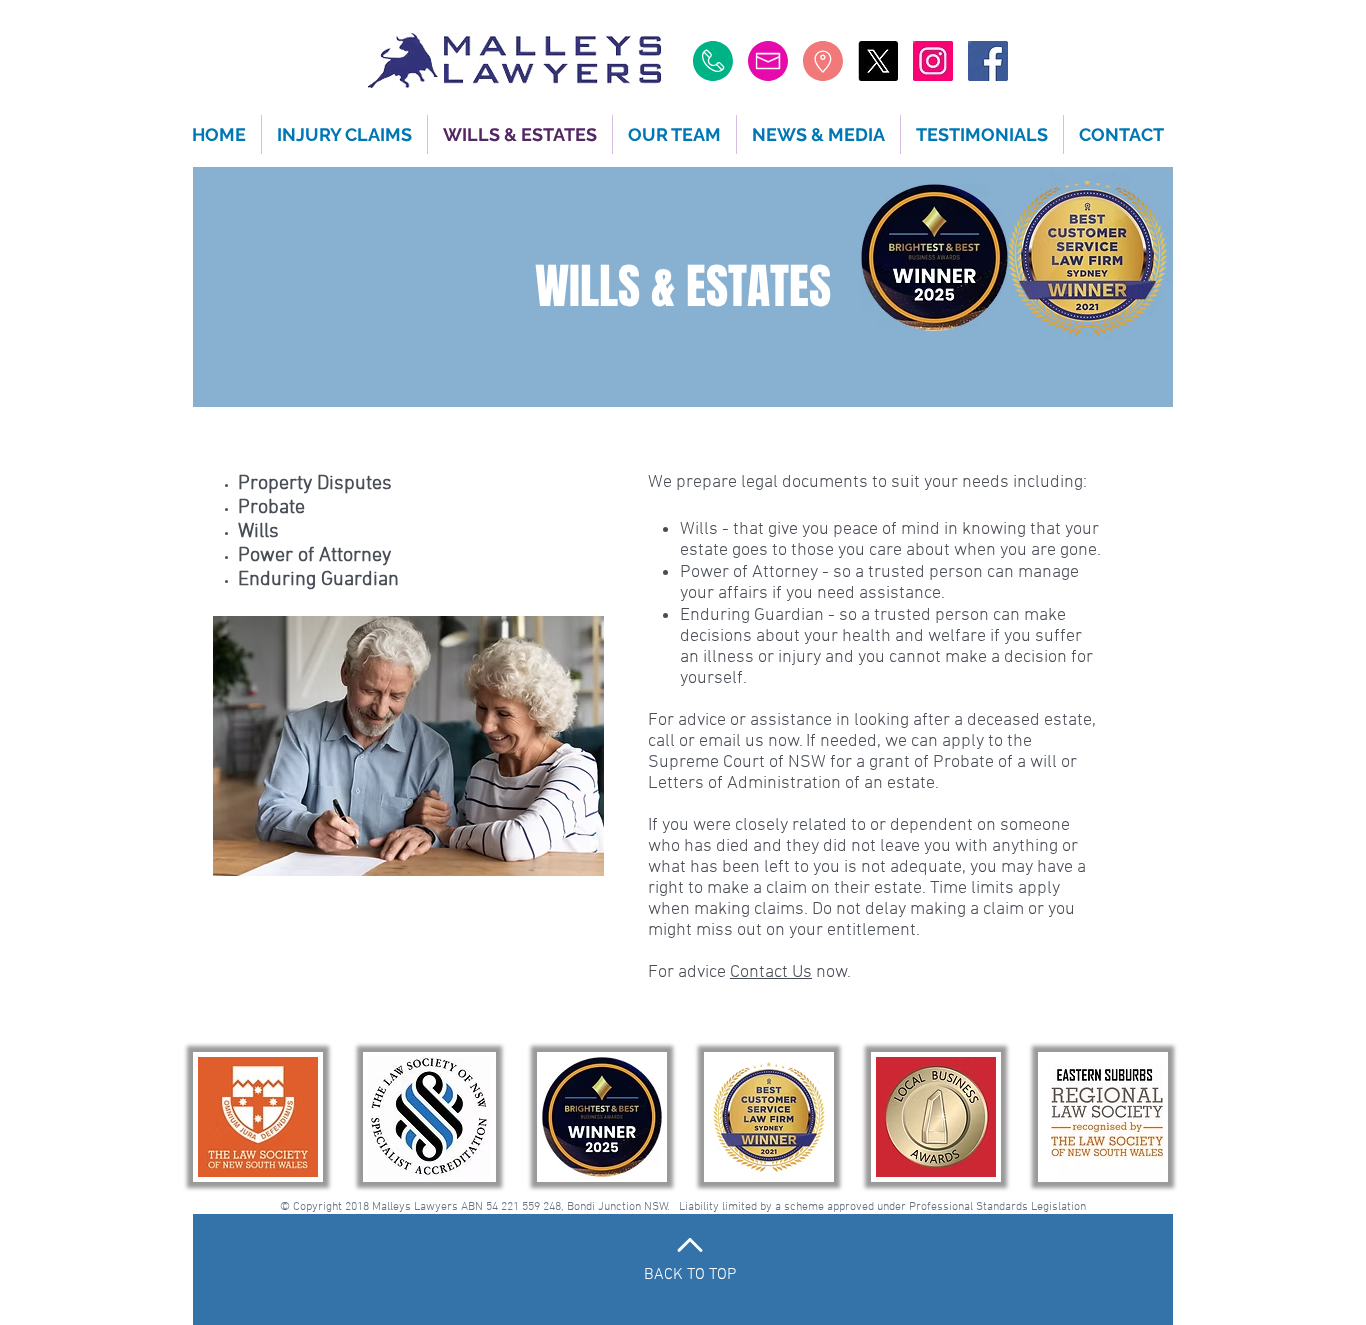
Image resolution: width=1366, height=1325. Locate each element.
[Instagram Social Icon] (933, 61)
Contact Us (771, 972)
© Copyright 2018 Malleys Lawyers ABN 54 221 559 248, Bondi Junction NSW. (479, 1207)
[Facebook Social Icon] (988, 61)
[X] (878, 61)
